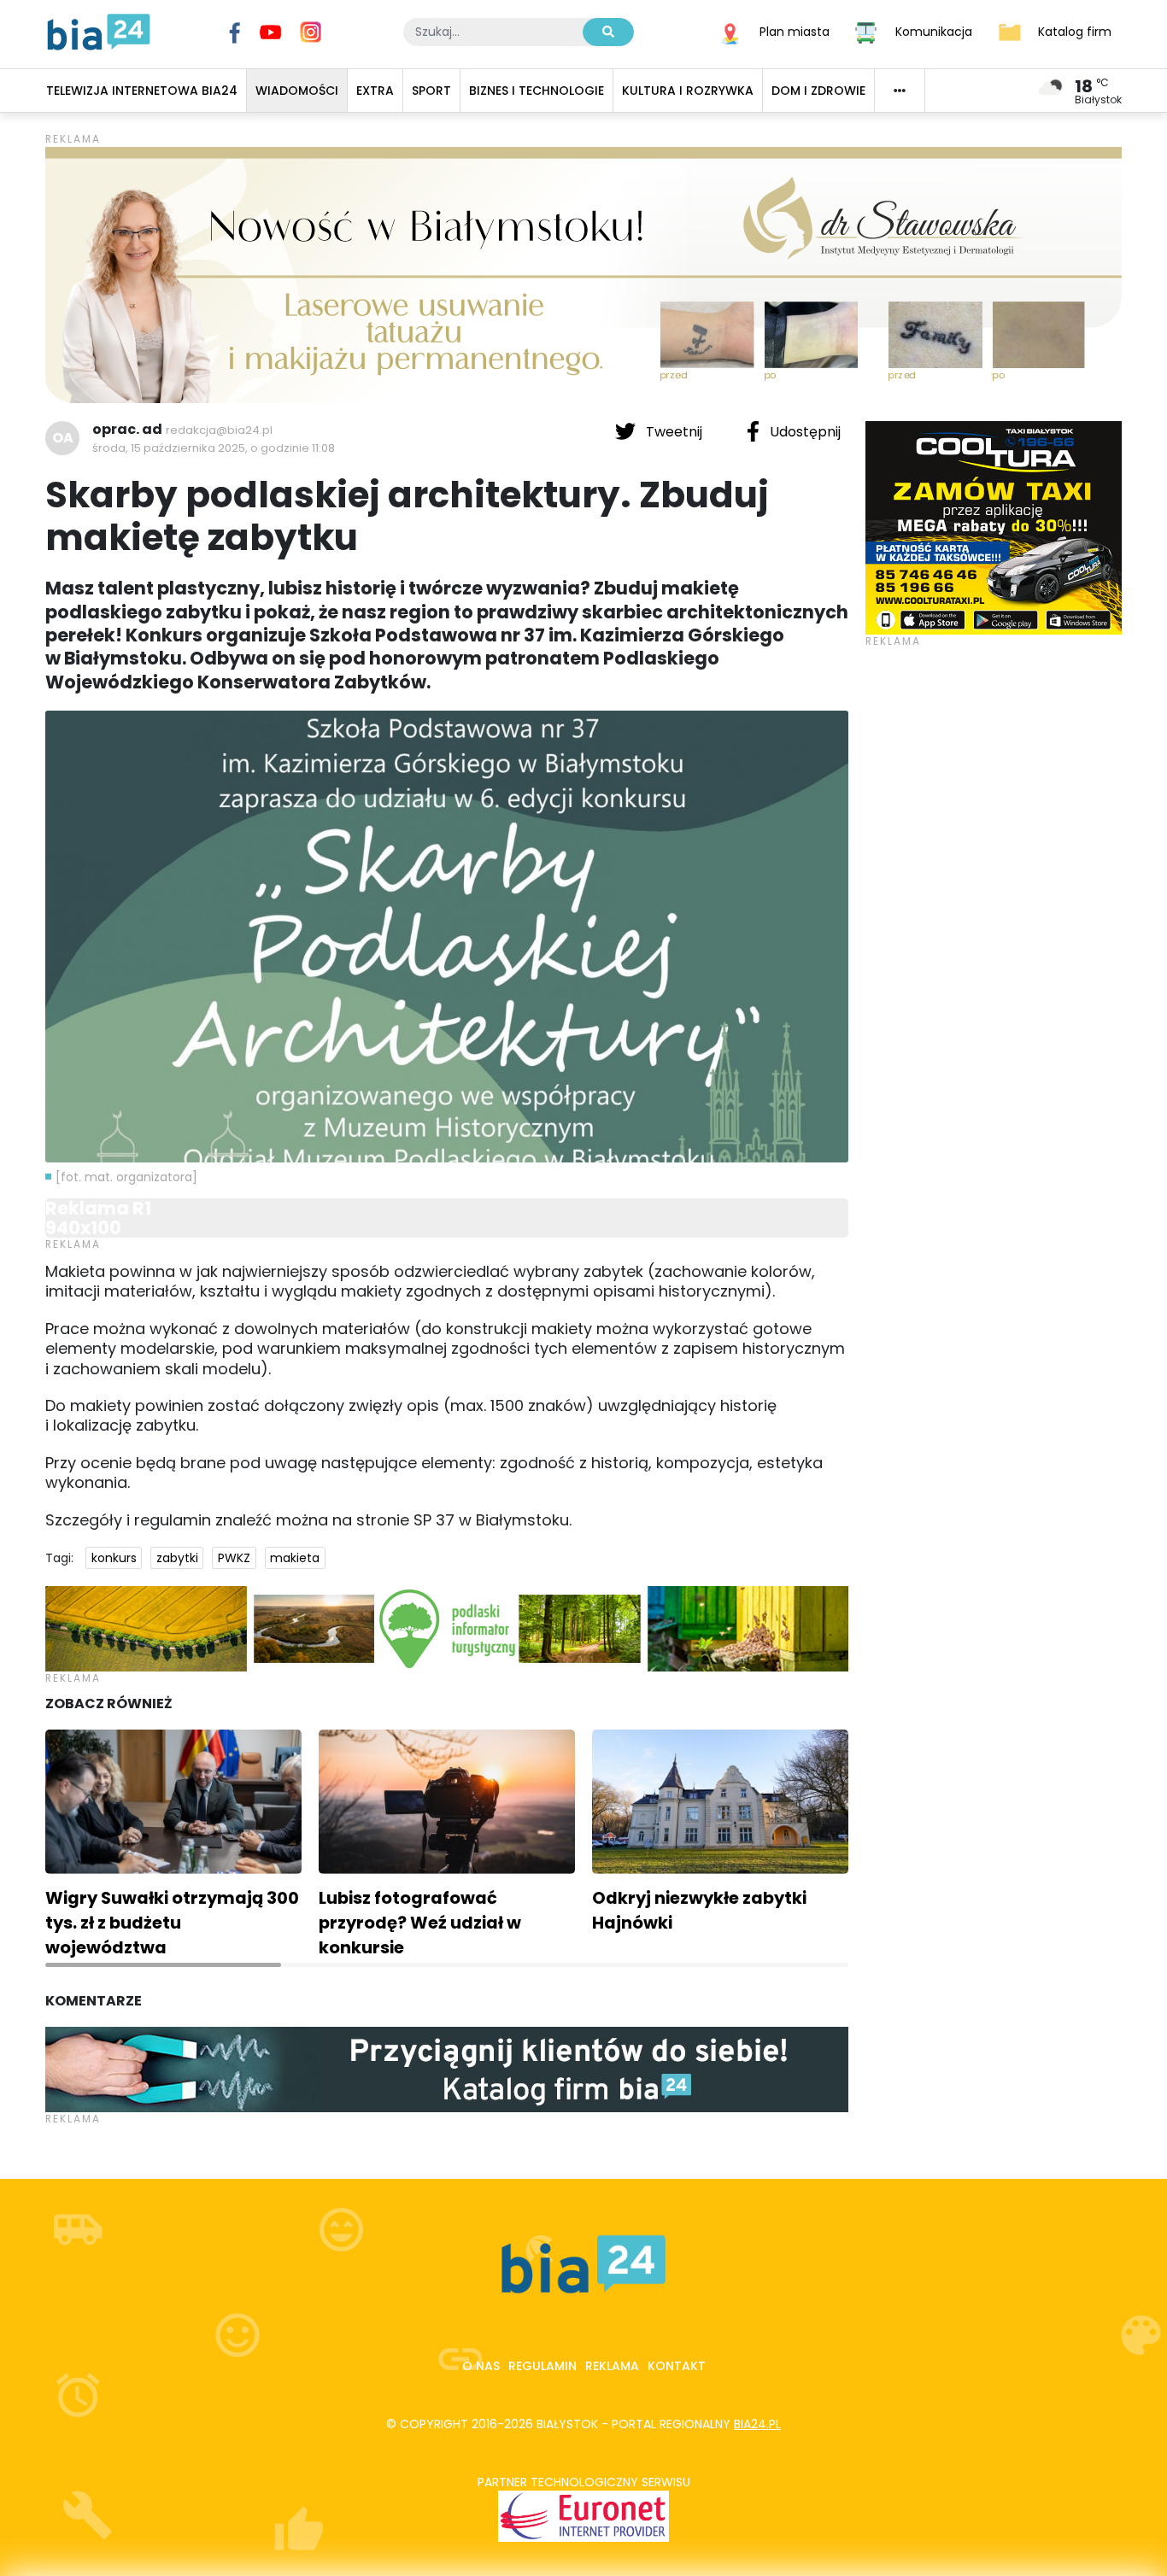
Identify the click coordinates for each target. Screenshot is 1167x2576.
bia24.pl (757, 2424)
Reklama (612, 2366)
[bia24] (99, 31)
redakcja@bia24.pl (219, 430)
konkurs (114, 1558)
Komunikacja (934, 31)
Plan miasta (795, 31)
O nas (481, 2366)
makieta (295, 1558)
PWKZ (234, 1558)
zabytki (177, 1558)
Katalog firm (1075, 31)
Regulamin (542, 2366)
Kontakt (677, 2366)
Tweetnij (674, 432)
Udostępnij (803, 432)
